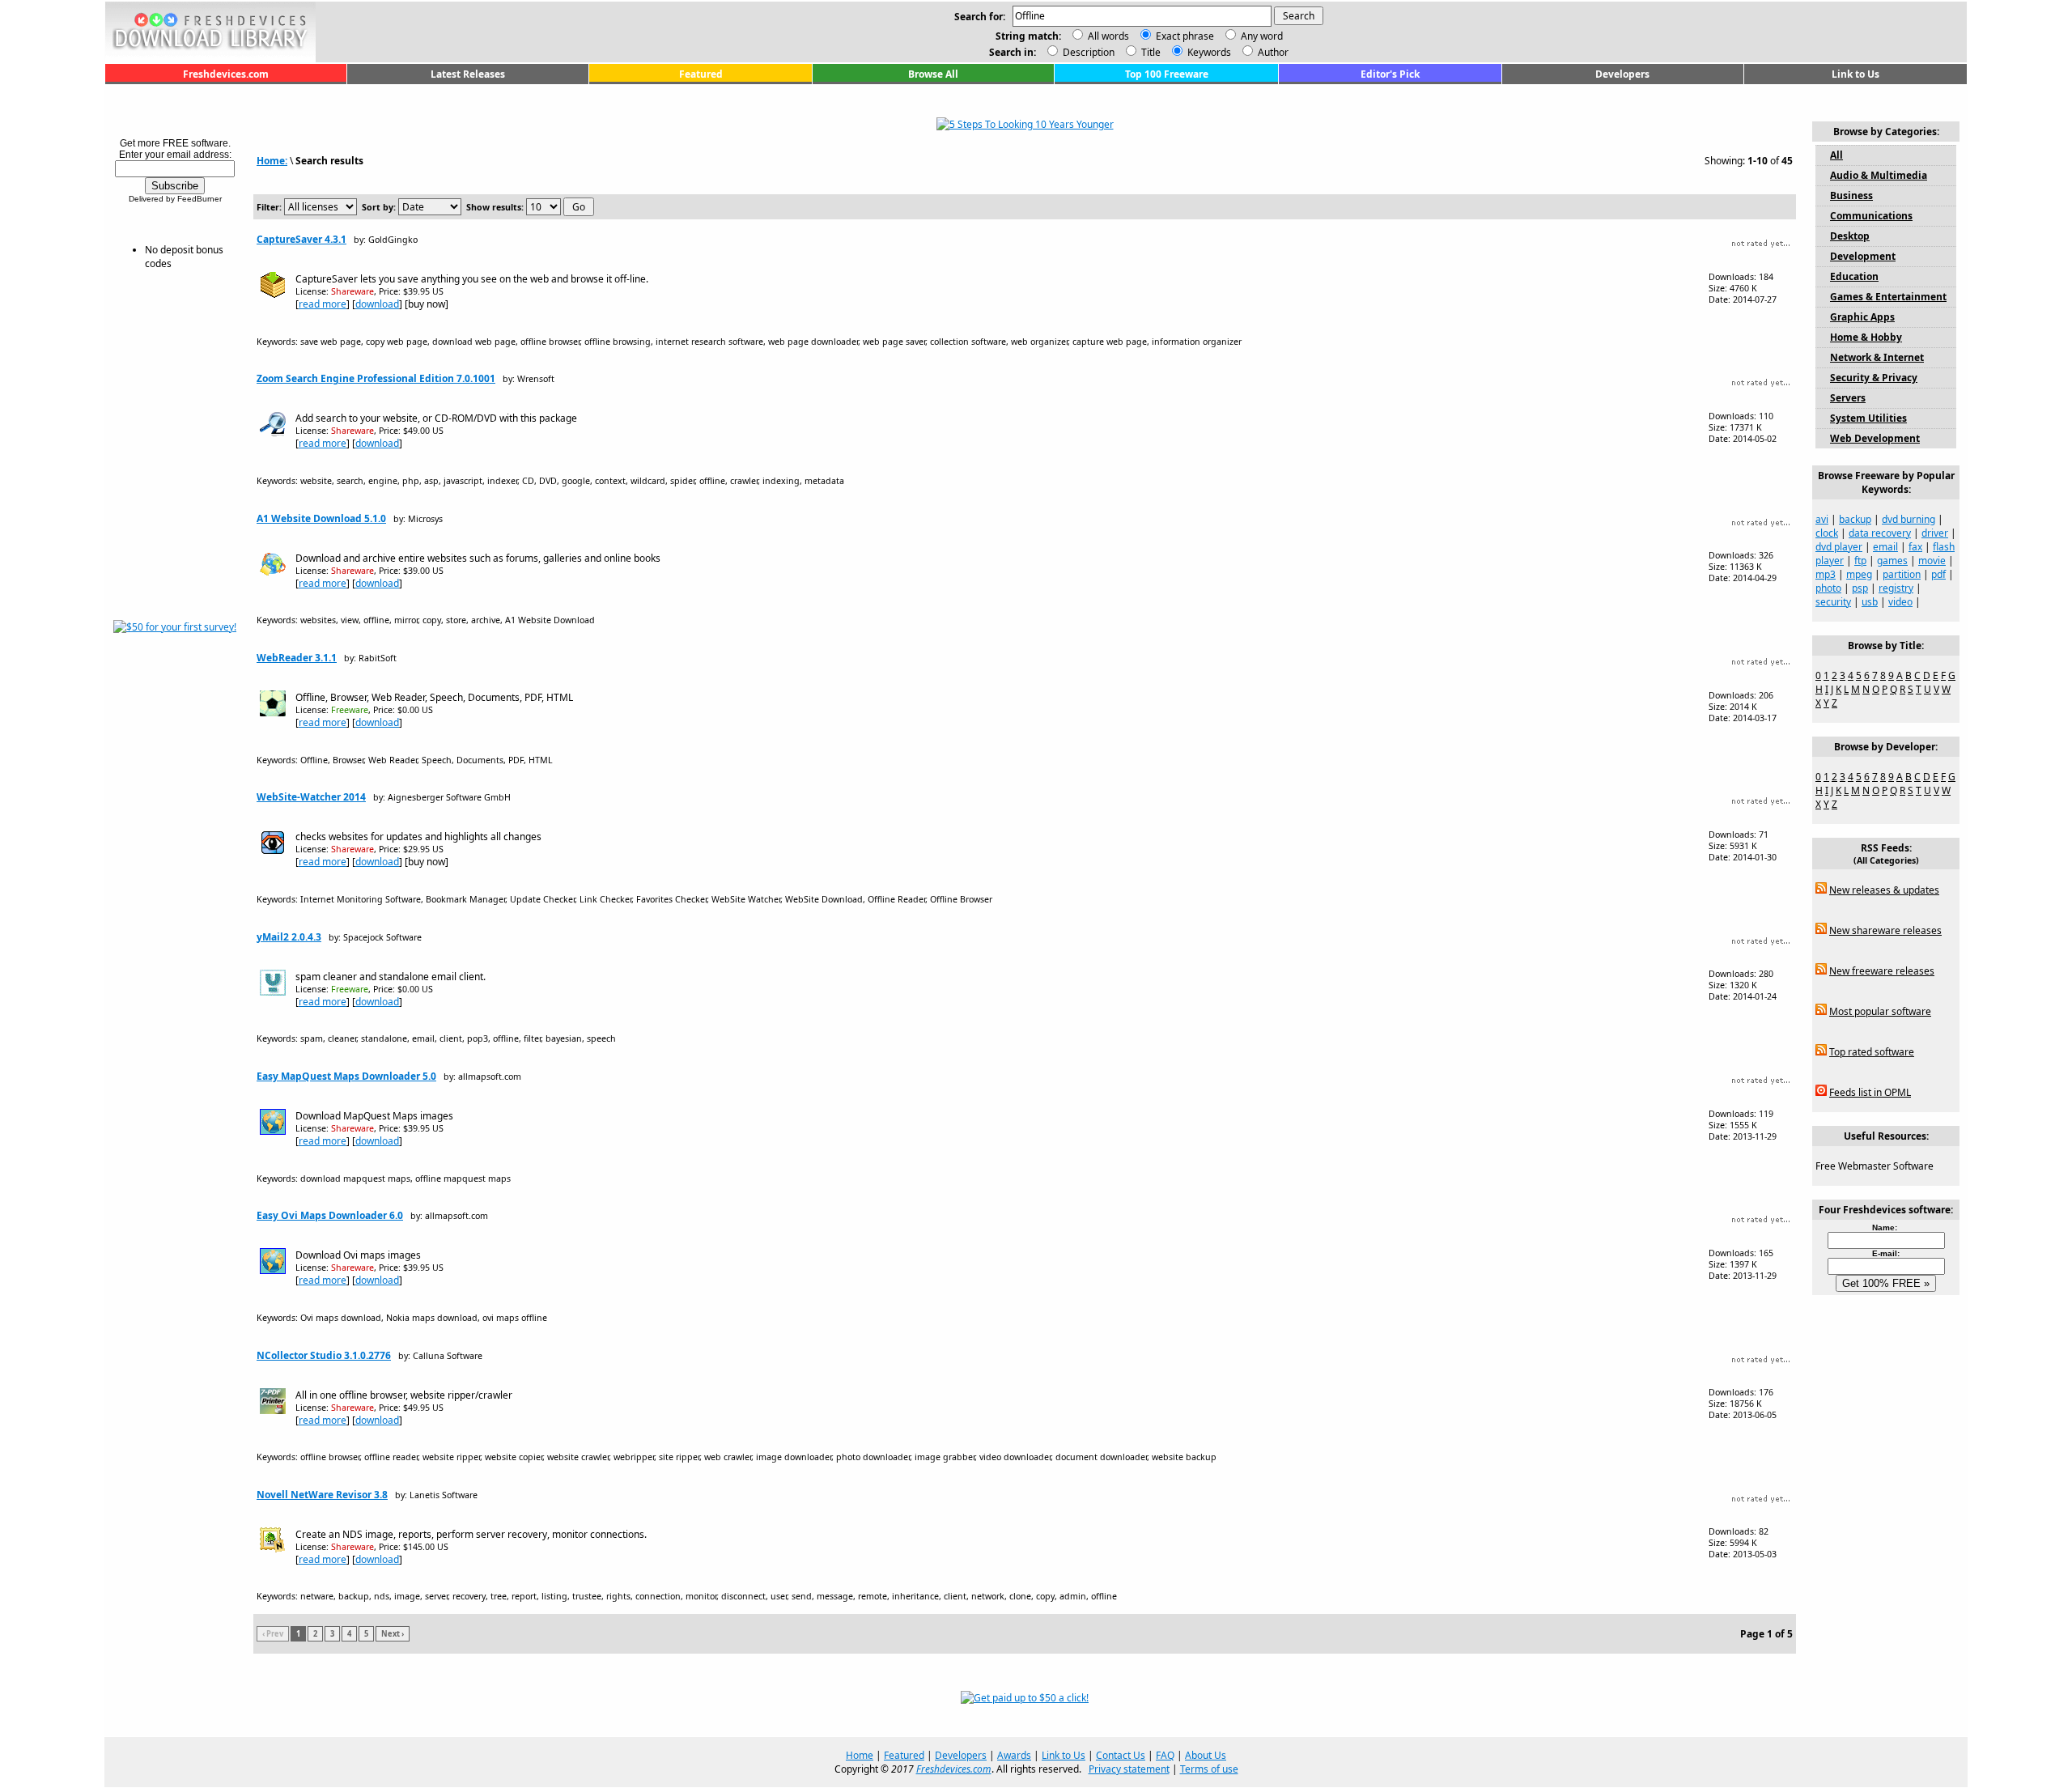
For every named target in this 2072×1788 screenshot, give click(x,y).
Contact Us (1121, 1755)
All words (1108, 36)
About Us (1206, 1755)
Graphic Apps (1862, 317)
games (1892, 561)
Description (1087, 52)
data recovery (1880, 533)
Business (1851, 195)
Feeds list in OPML (1870, 1092)
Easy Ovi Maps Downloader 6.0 (330, 1215)
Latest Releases (468, 74)
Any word (1262, 36)
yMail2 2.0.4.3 (289, 937)
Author (1272, 52)
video (1900, 602)
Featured (701, 74)
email (1885, 547)
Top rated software (1872, 1052)
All (1836, 155)
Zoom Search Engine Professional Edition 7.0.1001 (376, 378)
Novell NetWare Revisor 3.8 (322, 1495)
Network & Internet (1877, 357)
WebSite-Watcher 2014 (311, 797)
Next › (393, 1634)
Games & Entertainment (1888, 297)
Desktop (1850, 236)
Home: (272, 161)
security (1833, 602)
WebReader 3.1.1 (297, 658)
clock (1827, 533)
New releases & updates (1884, 890)
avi (1822, 519)
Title (1150, 52)
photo (1828, 588)
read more (323, 304)
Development (1863, 256)
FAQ (1165, 1755)
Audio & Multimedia (1879, 175)
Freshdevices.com (226, 74)
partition (1902, 574)
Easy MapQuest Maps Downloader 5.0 (346, 1076)
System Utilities (1868, 418)
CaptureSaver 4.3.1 (301, 239)
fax (1915, 547)
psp (1860, 588)
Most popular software (1880, 1011)
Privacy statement (1129, 1769)
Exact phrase (1185, 36)
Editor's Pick (1390, 74)
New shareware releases (1885, 930)
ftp (1860, 561)
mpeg (1859, 574)
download (377, 304)
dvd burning (1909, 519)
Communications (1871, 216)
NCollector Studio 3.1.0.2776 (324, 1355)
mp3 (1826, 574)
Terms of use (1209, 1769)
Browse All (933, 74)
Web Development (1875, 438)
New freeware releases (1882, 971)
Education (1854, 276)
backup (1855, 519)
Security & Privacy (1874, 378)
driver (1935, 533)
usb (1870, 602)
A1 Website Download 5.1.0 (321, 518)
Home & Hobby (1866, 337)
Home (860, 1755)
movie (1932, 561)
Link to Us (1855, 74)
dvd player (1839, 547)
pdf (1938, 574)
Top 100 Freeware (1167, 74)
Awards (1014, 1755)
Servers (1848, 398)
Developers (1622, 74)
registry (1896, 588)
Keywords (1208, 52)
